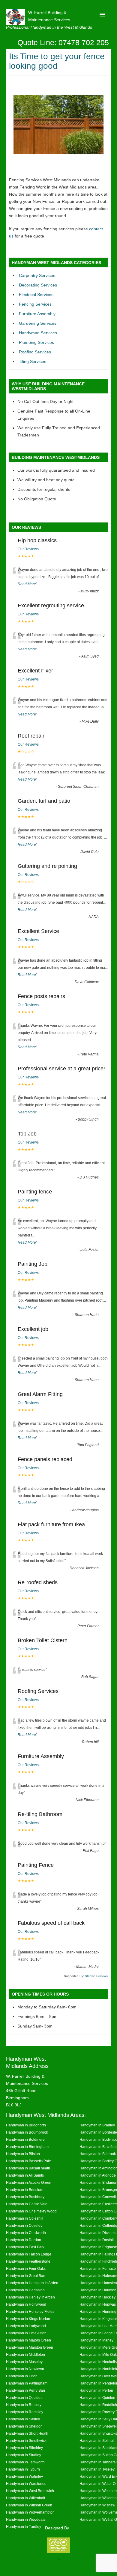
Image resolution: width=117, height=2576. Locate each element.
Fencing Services (35, 304)
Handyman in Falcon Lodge (29, 2254)
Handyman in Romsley (25, 2412)
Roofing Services (35, 352)
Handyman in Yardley (24, 2527)
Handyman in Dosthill (97, 2240)
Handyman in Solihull (97, 2441)
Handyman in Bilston (23, 2154)
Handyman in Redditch (98, 2405)
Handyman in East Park (25, 2247)
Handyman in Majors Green (28, 2340)
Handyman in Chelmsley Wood (31, 2211)
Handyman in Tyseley (97, 2469)
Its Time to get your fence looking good (57, 61)
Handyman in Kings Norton (28, 2319)
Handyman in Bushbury (25, 2197)
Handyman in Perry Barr (26, 2390)
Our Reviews (28, 549)
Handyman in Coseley (24, 2225)
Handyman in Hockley (97, 2297)
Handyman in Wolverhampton (30, 2512)
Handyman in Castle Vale (27, 2204)
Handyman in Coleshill (25, 2218)
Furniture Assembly (37, 314)
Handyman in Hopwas (98, 2304)
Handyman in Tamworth (25, 2462)
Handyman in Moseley (24, 2362)
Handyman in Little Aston (26, 2333)
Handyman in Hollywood (26, 2304)
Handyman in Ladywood (26, 2326)
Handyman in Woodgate (26, 2519)
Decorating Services (38, 285)
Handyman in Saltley (23, 2419)
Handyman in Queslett (24, 2398)
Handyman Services (38, 333)
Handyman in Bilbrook (98, 2154)
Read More (27, 584)
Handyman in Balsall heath (28, 2168)
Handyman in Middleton (25, 2354)
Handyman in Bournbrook (27, 2132)
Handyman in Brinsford (25, 2190)
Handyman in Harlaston (25, 2290)
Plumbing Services (36, 342)
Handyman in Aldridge (98, 2175)
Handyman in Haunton (98, 2290)
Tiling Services (33, 361)
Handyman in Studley (24, 2455)
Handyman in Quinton (97, 2398)
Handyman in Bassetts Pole (28, 2161)
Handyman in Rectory (24, 2405)
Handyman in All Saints (25, 2175)
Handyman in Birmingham (27, 2147)
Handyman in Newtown (25, 2369)
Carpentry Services (37, 275)
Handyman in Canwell (98, 2197)
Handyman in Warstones (26, 2484)
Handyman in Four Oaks (26, 2268)
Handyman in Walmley (24, 2476)
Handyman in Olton (22, 2376)
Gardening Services (38, 323)
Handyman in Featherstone (28, 2261)
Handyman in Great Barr (26, 2276)
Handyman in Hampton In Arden (32, 2283)
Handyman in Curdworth (26, 2233)
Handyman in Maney (96, 2340)
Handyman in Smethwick (26, 2441)
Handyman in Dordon (24, 2240)
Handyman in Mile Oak (98, 2354)
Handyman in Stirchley (24, 2448)
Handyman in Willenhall (25, 2498)
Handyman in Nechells (98, 2362)
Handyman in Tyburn (23, 2469)
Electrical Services (36, 295)
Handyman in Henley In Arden (30, 2297)
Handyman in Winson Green (29, 2505)
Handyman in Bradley (97, 2125)
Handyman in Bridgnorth (26, 2125)
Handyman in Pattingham (27, 2383)
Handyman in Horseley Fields (30, 2311)
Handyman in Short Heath (27, 2433)
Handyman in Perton (96, 2390)
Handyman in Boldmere (25, 2139)
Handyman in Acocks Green (29, 2182)
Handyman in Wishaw (97, 2505)
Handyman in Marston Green (30, 2347)
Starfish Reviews (96, 1976)
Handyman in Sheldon (24, 2426)
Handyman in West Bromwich (30, 2491)
